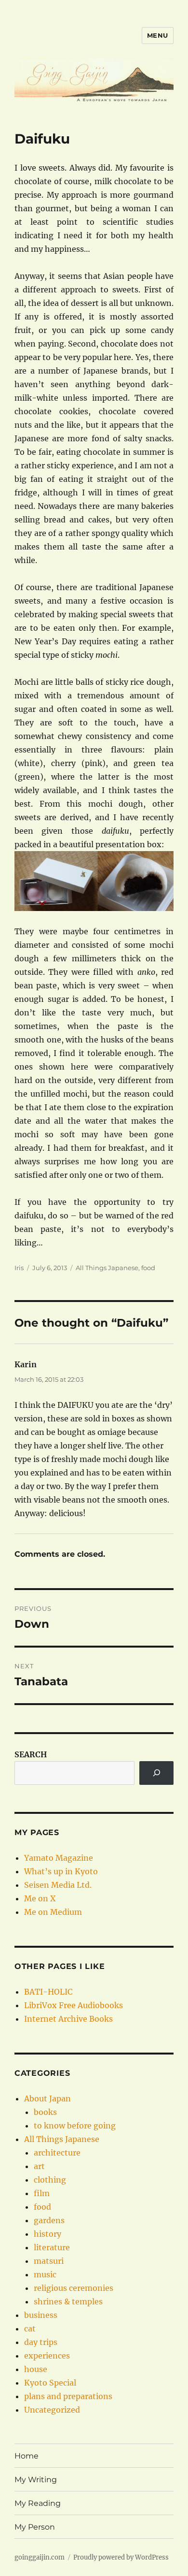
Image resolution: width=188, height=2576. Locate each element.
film (42, 2193)
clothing (50, 2180)
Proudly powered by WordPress (121, 2557)
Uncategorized (52, 2410)
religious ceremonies (74, 2288)
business (41, 2315)
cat (30, 2329)
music (45, 2274)
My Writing (36, 2480)
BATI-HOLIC (48, 1992)
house (36, 2369)
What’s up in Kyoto (61, 1871)
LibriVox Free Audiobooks (74, 2005)
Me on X (40, 1898)
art (39, 2166)
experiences (47, 2356)
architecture (57, 2153)
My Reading (38, 2503)
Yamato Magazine (59, 1858)
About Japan (47, 2098)
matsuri (49, 2261)
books (45, 2112)
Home (27, 2456)
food (148, 1268)
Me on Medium (53, 1912)
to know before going (75, 2126)
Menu (158, 35)
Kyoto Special (50, 2383)
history (47, 2234)
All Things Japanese (107, 1268)
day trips (41, 2342)
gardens (49, 2220)
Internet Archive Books (68, 2019)
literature (52, 2247)
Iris (19, 1268)
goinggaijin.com (40, 2557)
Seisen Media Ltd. (58, 1885)
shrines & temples (68, 2301)
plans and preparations (68, 2396)
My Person (35, 2527)
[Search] (156, 1773)
